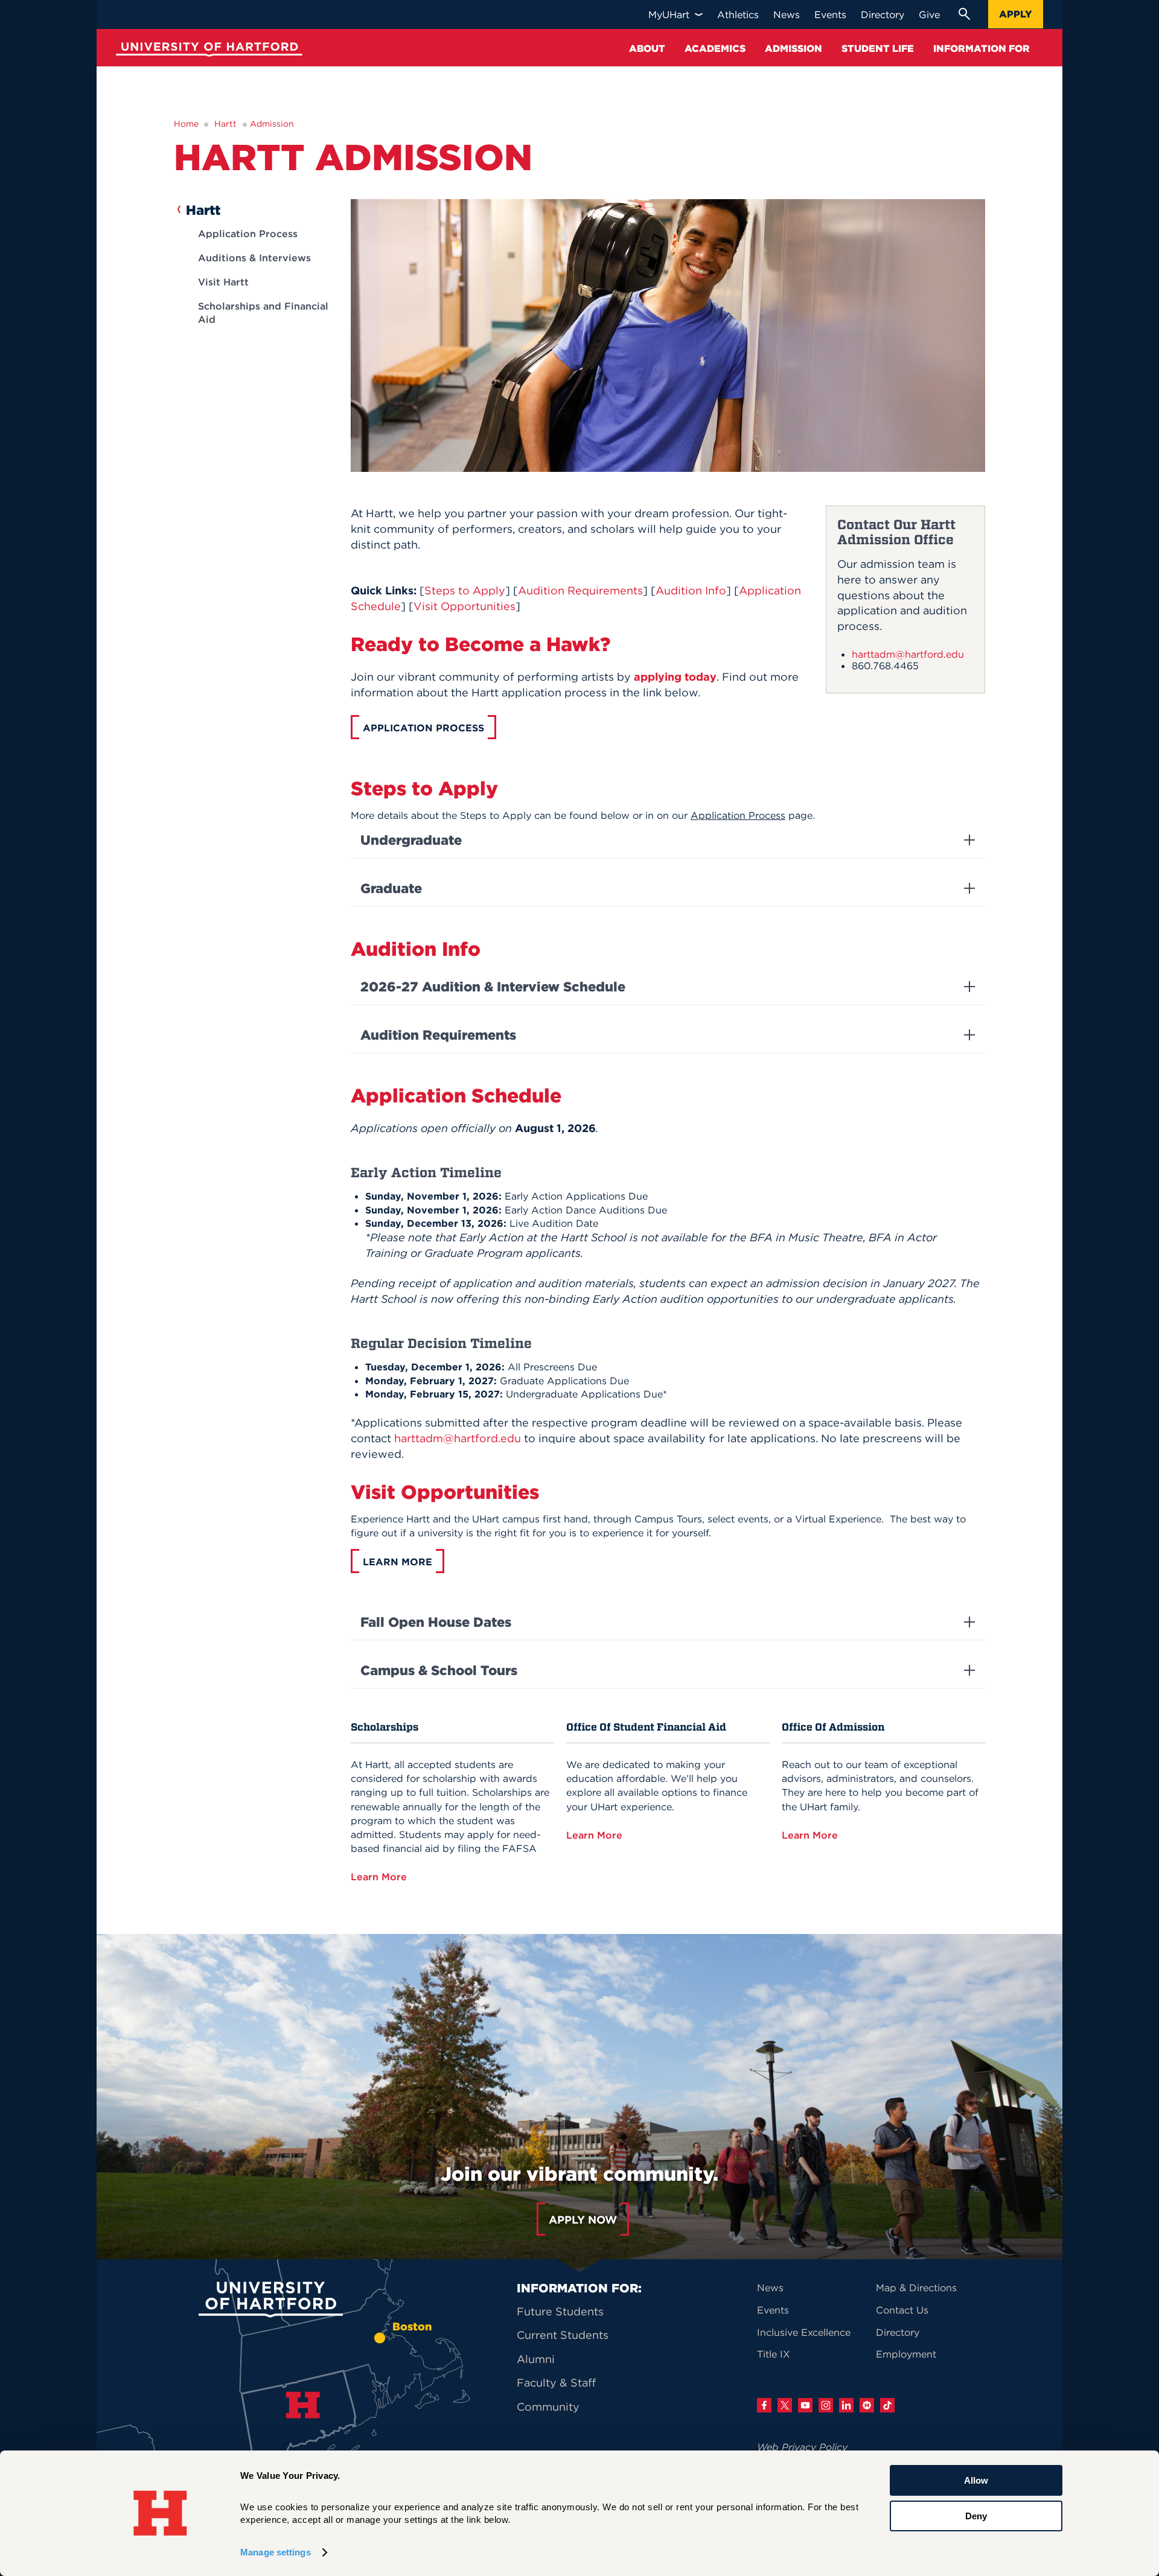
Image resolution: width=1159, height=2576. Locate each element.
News (770, 2288)
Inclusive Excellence (804, 2332)
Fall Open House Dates (436, 1622)
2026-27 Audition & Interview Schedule (493, 987)
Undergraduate (411, 840)
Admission (272, 124)
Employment (906, 2354)
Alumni (536, 2359)
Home (186, 124)
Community (548, 2407)
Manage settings (276, 2552)
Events (773, 2310)
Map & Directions (916, 2288)
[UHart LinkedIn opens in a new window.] (846, 2405)
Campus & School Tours (439, 1670)
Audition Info (691, 590)
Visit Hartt (223, 282)
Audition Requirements (580, 590)
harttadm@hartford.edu (908, 654)
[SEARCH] (964, 14)
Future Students (560, 2311)
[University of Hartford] (206, 51)
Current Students (563, 2335)
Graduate (391, 888)
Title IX (774, 2354)
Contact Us (902, 2310)
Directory (898, 2332)
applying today (675, 677)
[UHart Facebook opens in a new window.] (764, 2405)
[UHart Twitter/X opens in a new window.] (785, 2405)
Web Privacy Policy (802, 2447)
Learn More (380, 1877)
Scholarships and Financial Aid (263, 313)
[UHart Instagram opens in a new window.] (826, 2405)
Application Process (248, 234)
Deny (976, 2515)
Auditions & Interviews (254, 258)
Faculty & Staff (556, 2383)
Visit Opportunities (465, 606)
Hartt (225, 124)
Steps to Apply (465, 590)
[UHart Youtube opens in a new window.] (805, 2405)
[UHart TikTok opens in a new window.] (887, 2405)
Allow (976, 2480)
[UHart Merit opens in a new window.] (867, 2405)
